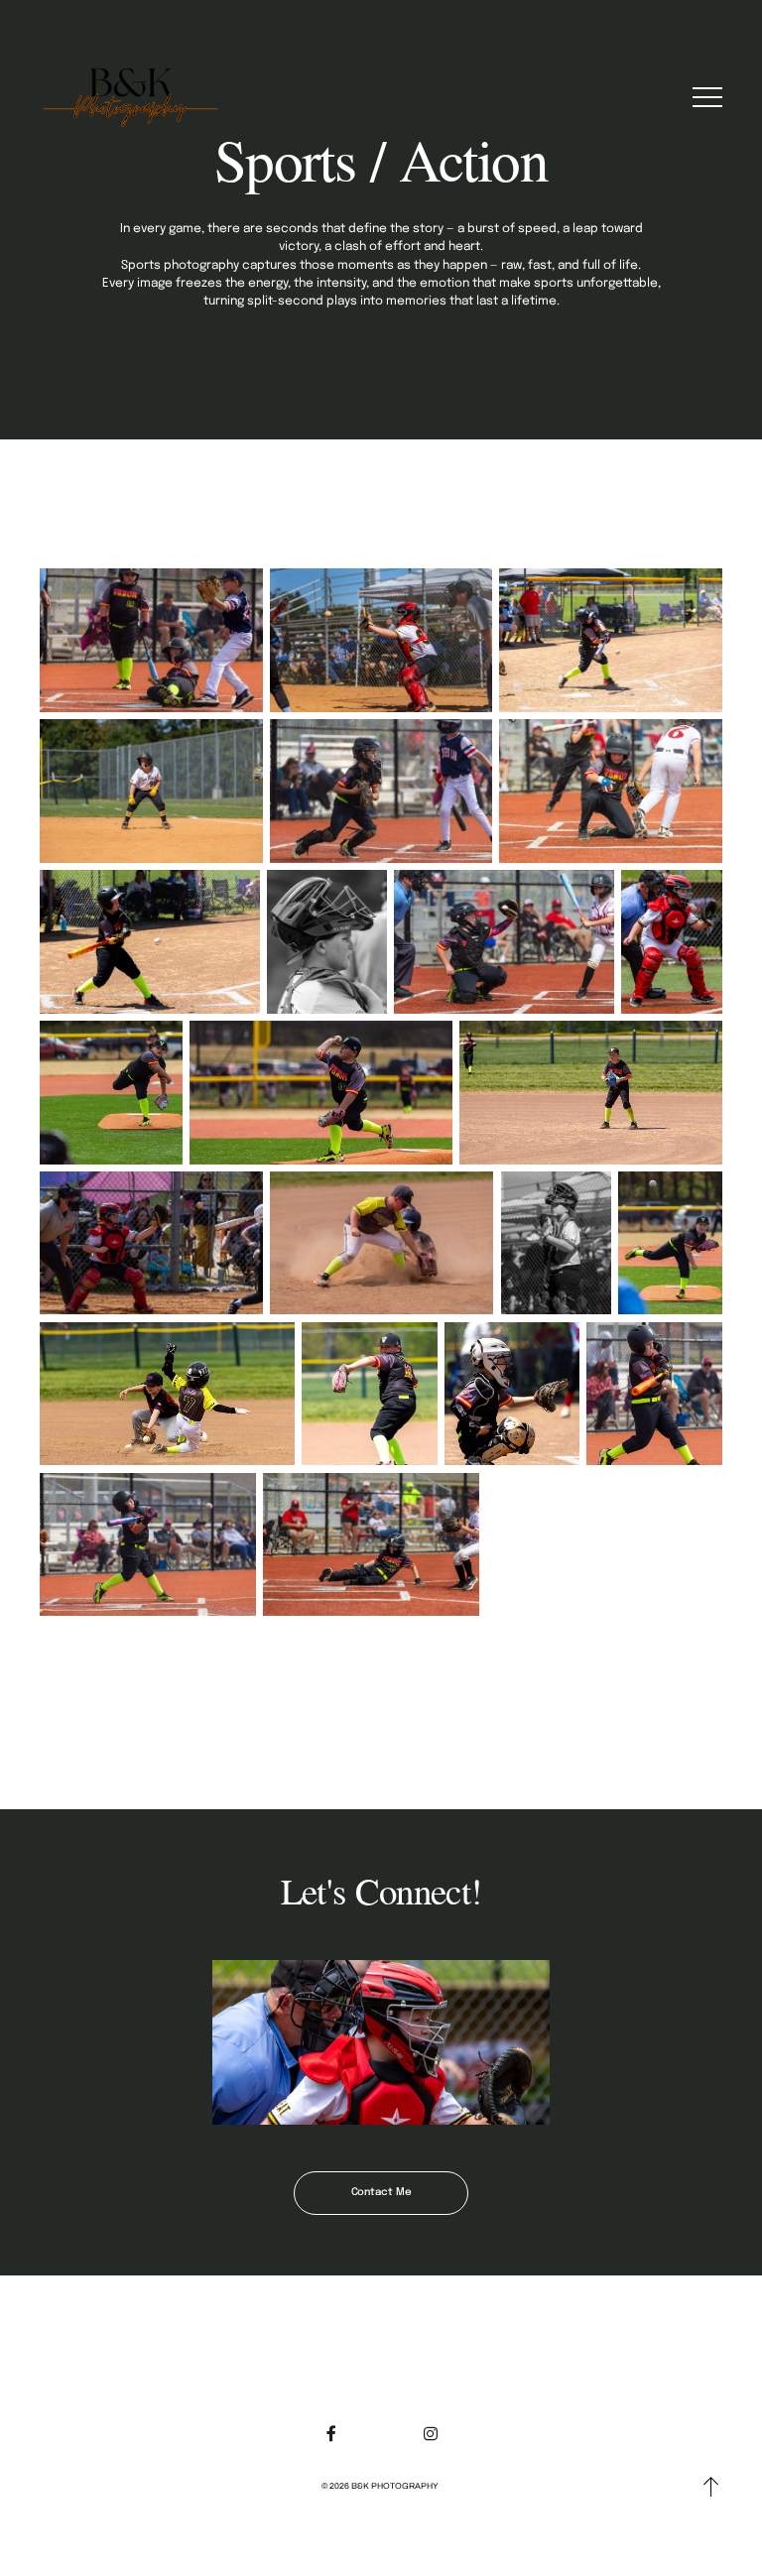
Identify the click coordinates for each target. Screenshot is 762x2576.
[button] (707, 97)
